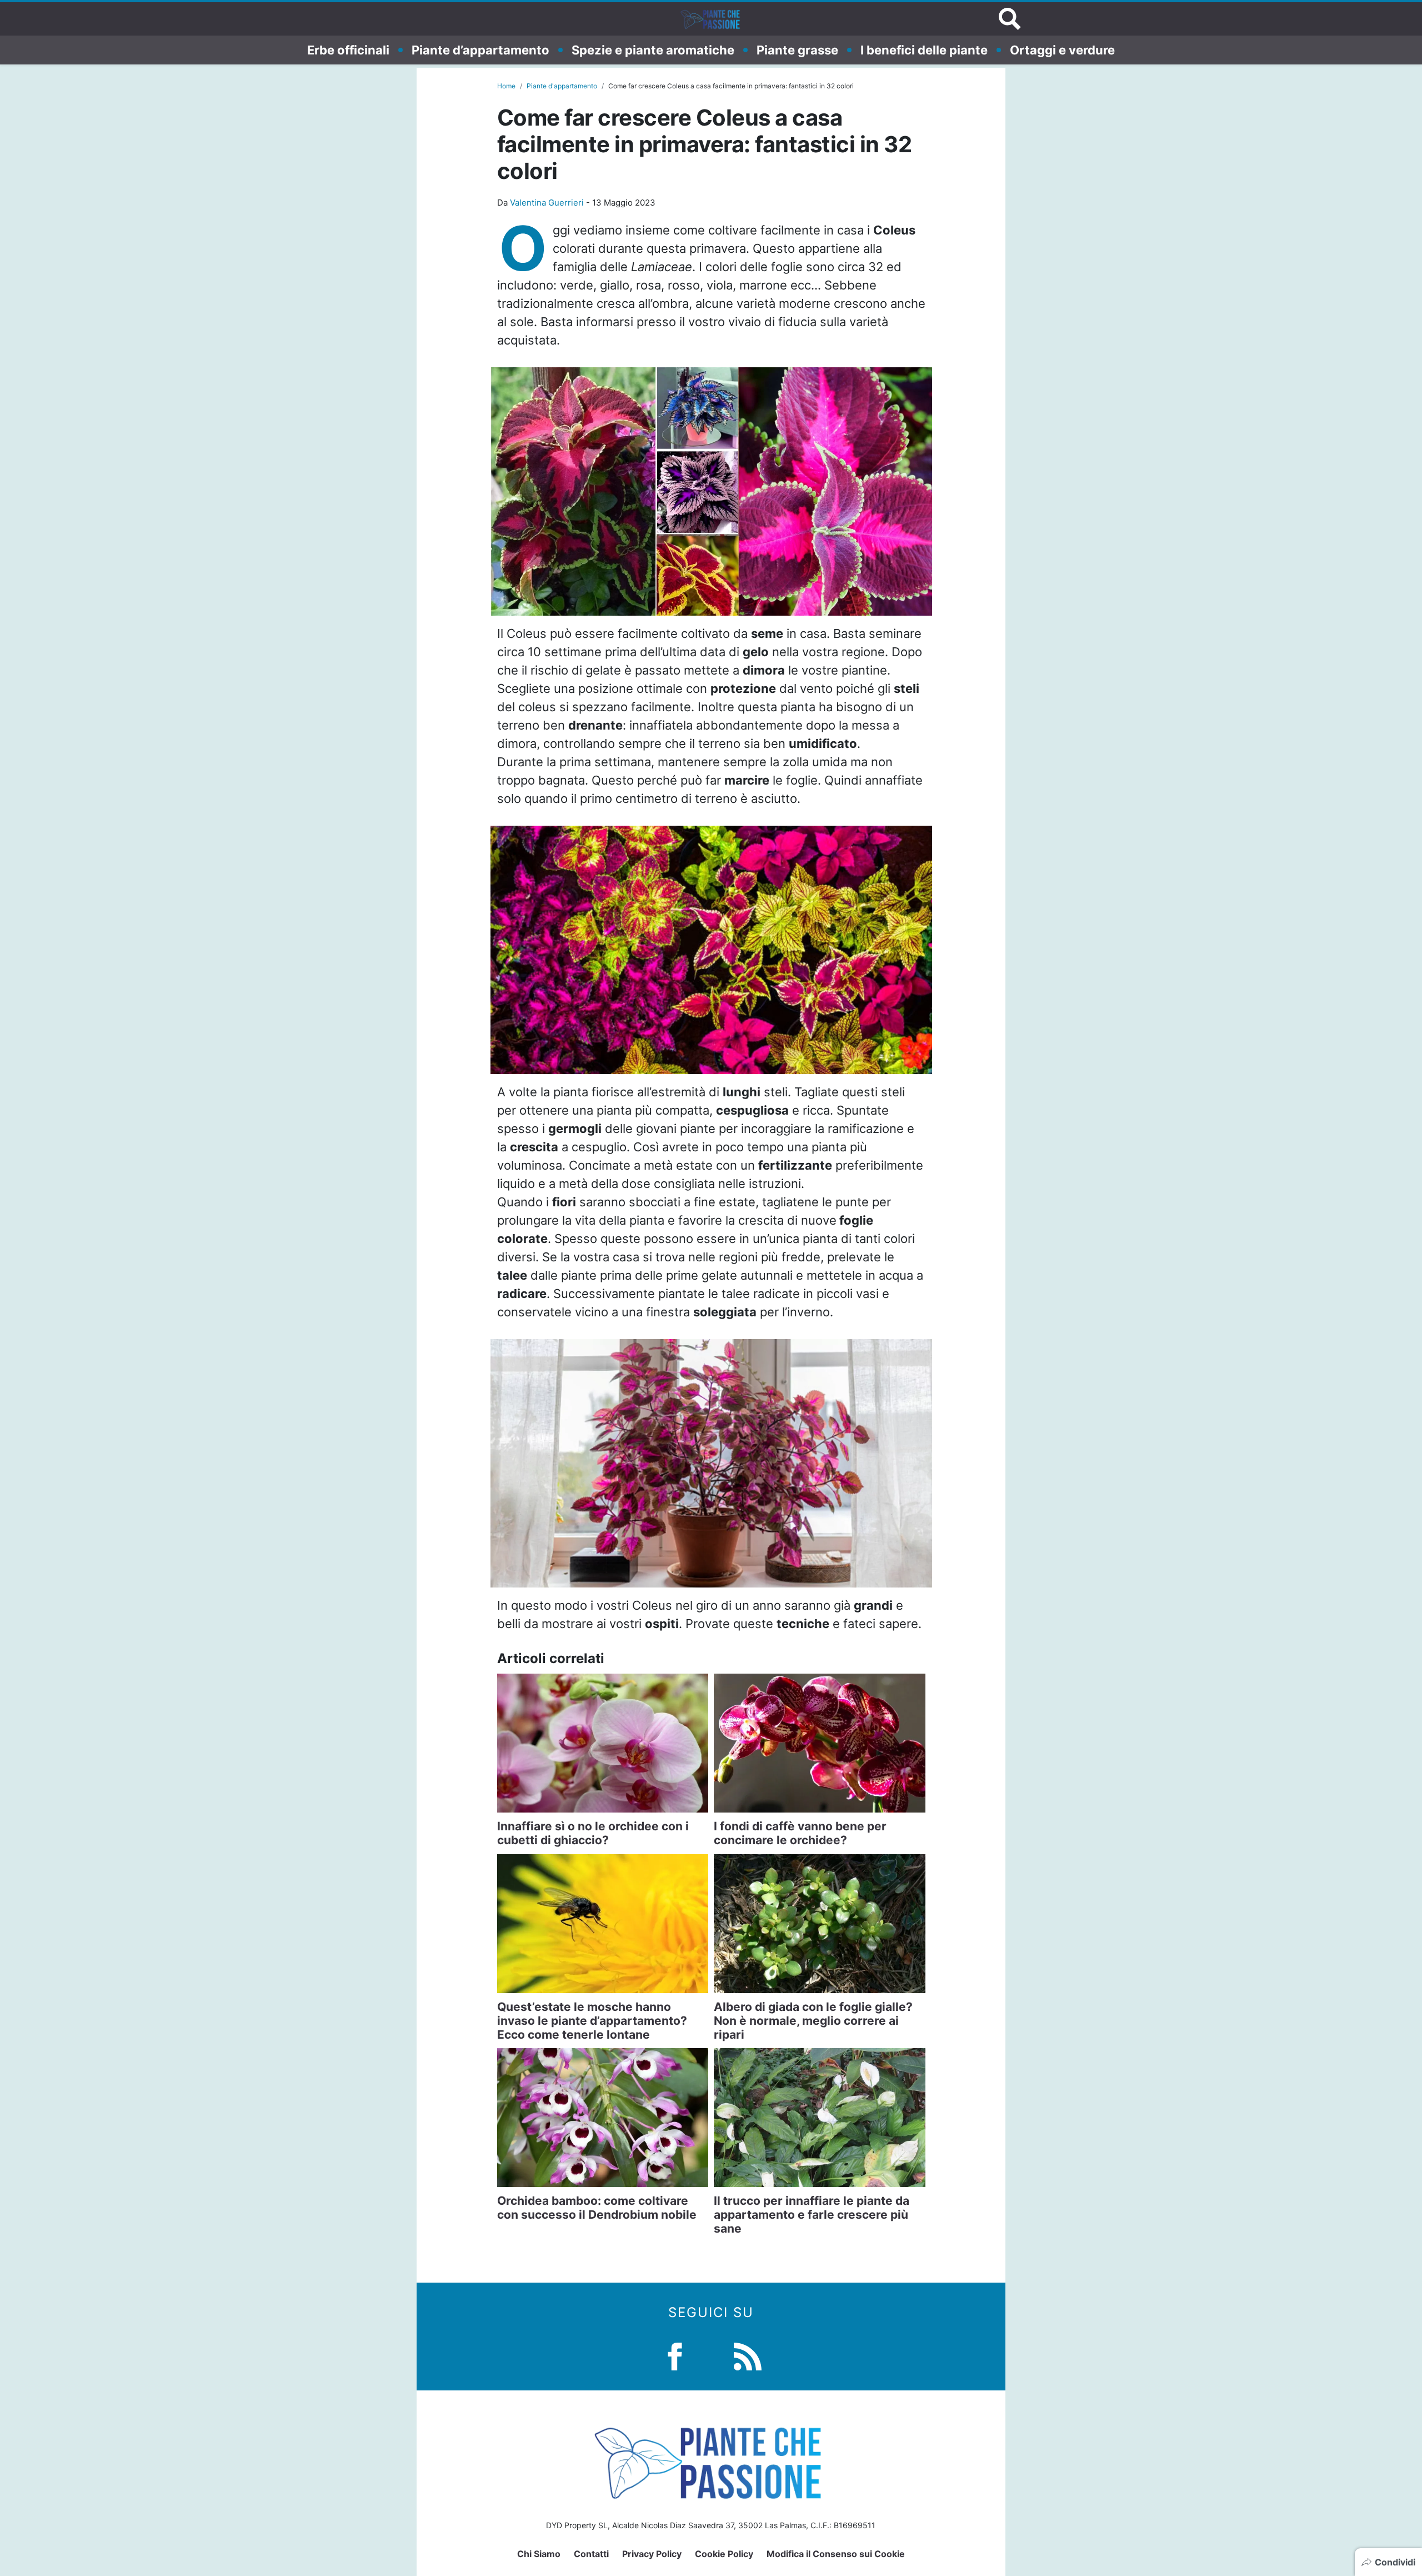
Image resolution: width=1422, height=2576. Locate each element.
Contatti (591, 2554)
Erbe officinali (348, 49)
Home (506, 86)
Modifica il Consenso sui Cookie (836, 2554)
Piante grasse (797, 49)
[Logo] (711, 19)
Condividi (1395, 2562)
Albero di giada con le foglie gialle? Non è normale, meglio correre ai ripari (813, 2021)
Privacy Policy (652, 2554)
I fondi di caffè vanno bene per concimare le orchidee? (800, 1833)
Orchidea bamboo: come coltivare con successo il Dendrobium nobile (597, 2208)
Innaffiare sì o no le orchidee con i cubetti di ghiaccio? (593, 1833)
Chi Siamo (539, 2554)
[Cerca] (1010, 19)
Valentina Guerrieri (547, 203)
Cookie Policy (724, 2554)
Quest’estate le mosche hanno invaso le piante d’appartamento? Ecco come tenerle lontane (592, 2021)
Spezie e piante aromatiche (653, 49)
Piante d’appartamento (480, 49)
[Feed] (748, 2355)
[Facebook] (675, 2355)
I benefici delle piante (924, 49)
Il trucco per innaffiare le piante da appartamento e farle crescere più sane (812, 2215)
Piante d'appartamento (562, 86)
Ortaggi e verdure (1062, 49)
